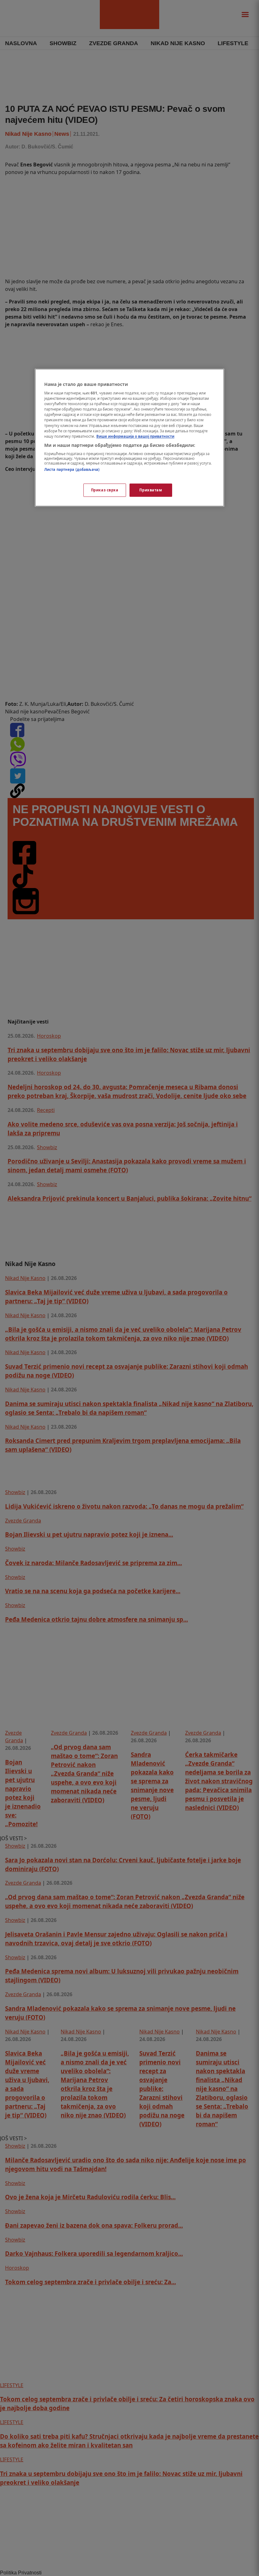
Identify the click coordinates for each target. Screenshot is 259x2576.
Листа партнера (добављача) (72, 469)
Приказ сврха (105, 490)
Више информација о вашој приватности (135, 436)
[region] (129, 438)
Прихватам (151, 490)
